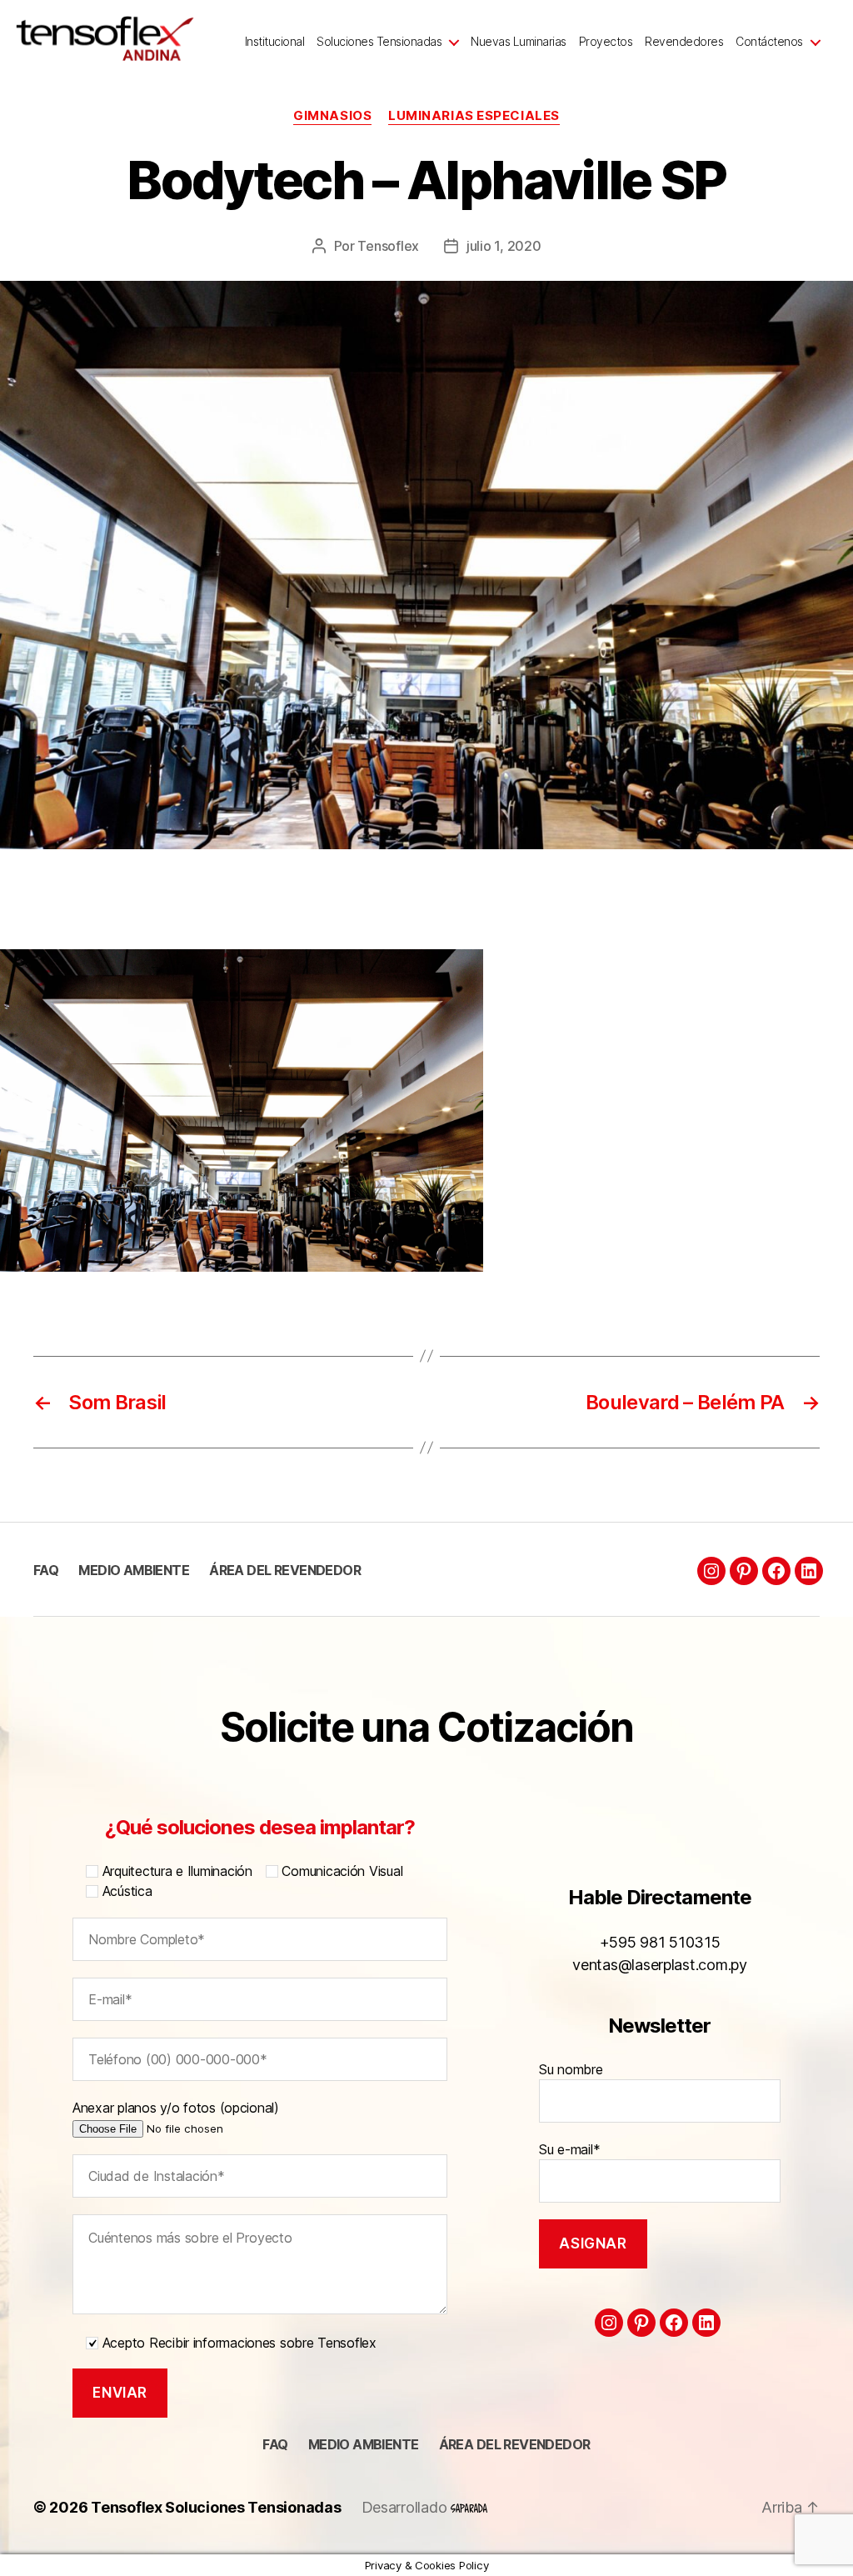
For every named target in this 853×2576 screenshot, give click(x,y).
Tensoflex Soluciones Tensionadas (216, 2507)
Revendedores (684, 42)
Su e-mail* (569, 2149)
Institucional (275, 42)
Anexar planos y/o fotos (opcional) (176, 2108)
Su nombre (571, 2069)
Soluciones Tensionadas (379, 42)
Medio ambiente (134, 1570)
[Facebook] (776, 1571)
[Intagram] (711, 1571)
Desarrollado (407, 2507)
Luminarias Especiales (474, 116)
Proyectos (606, 42)
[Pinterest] (744, 1571)
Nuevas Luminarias (519, 42)
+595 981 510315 (660, 1942)
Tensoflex (388, 246)
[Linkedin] (809, 1571)
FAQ (46, 1570)
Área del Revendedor (285, 1570)
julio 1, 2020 (504, 246)
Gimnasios (332, 116)
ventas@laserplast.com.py (660, 1965)
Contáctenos (769, 42)
